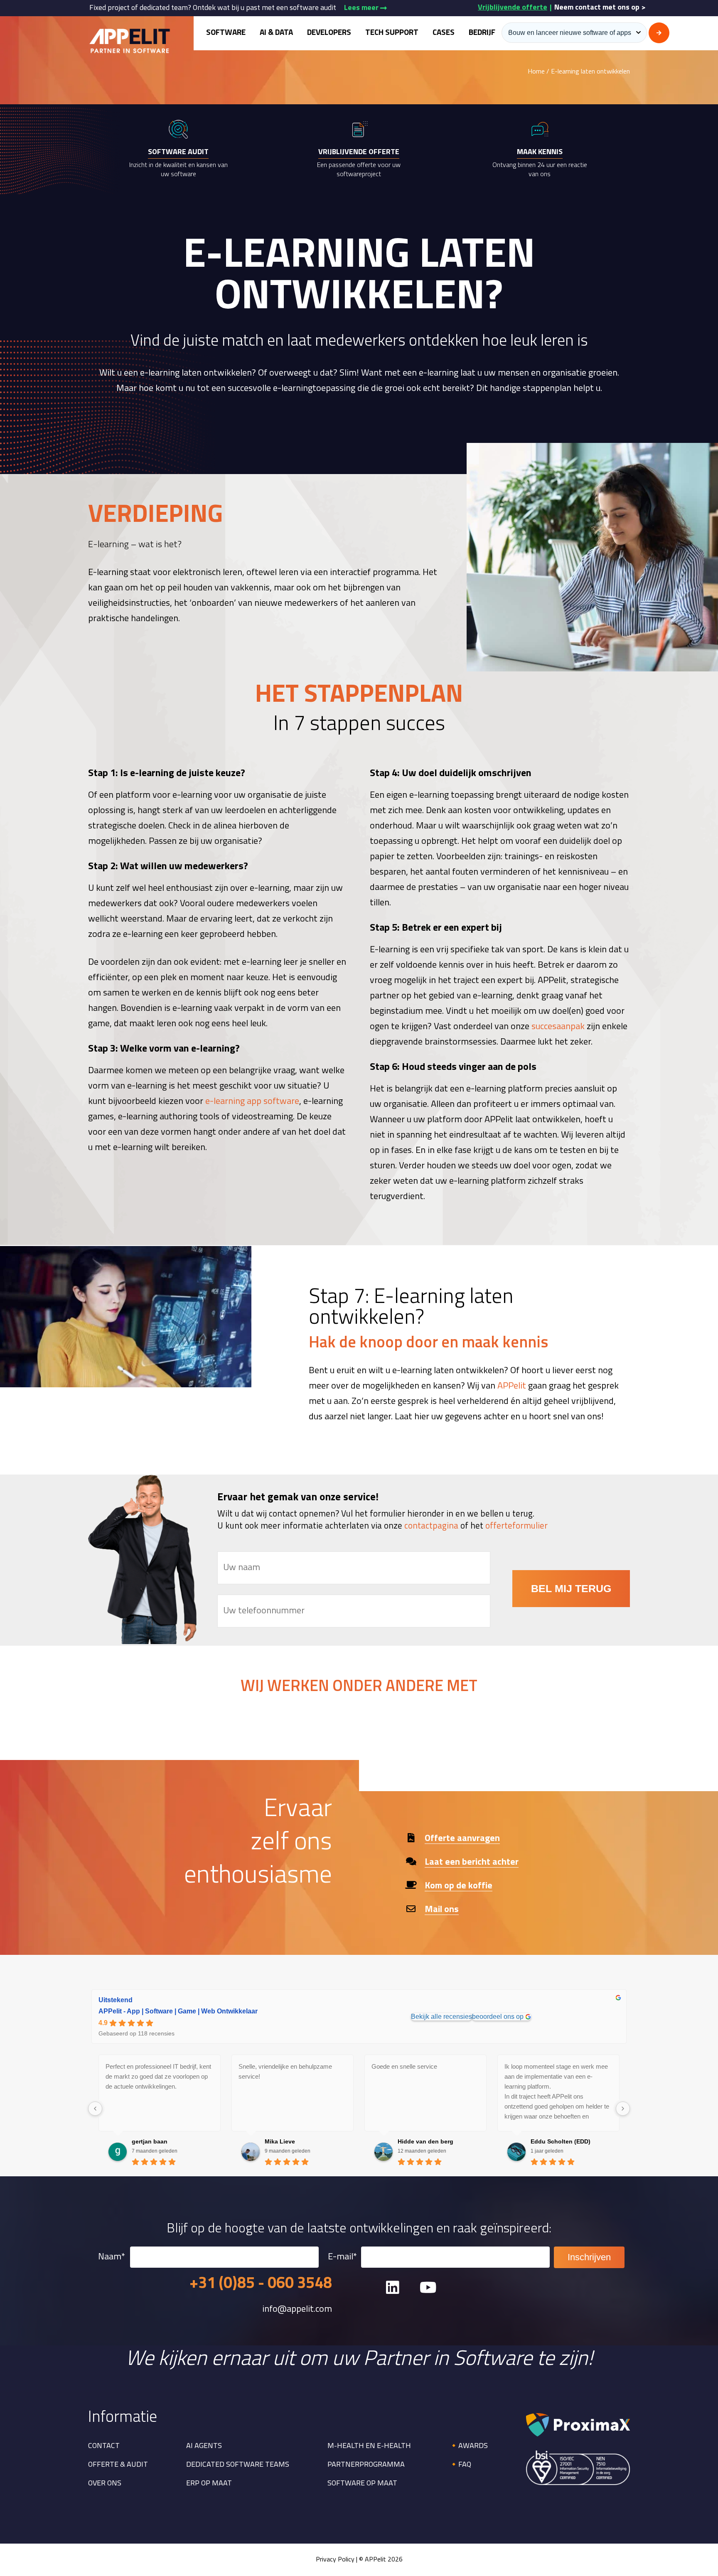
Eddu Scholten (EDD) (561, 2141)
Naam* (112, 2257)
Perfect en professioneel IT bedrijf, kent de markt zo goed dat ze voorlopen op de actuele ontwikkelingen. (158, 2076)
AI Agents (204, 2446)
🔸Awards (468, 2446)
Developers (329, 33)
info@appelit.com (297, 2310)
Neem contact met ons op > (600, 8)
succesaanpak (558, 1027)
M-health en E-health (369, 2446)
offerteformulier (516, 1526)
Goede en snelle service (404, 2066)
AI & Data (276, 33)
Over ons (105, 2484)
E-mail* (342, 2257)
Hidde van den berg (425, 2141)
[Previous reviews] (95, 2109)
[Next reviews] (623, 2109)
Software (226, 33)
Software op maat (362, 2484)
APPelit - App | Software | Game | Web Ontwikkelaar (178, 2011)
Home (536, 72)
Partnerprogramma (366, 2465)
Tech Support (392, 33)
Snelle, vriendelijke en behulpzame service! (285, 2071)
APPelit (512, 1386)
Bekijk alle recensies (441, 2017)
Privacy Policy (335, 2560)
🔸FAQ (460, 2465)
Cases (444, 33)
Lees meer (362, 8)
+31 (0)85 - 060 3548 (261, 2284)
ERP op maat (209, 2484)
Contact (104, 2446)
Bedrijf (482, 33)
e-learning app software (252, 1102)
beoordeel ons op (498, 2017)
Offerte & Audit (118, 2465)
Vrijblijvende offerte (513, 8)
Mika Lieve (280, 2141)
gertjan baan (150, 2141)
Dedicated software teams (238, 2465)
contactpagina (431, 1526)
